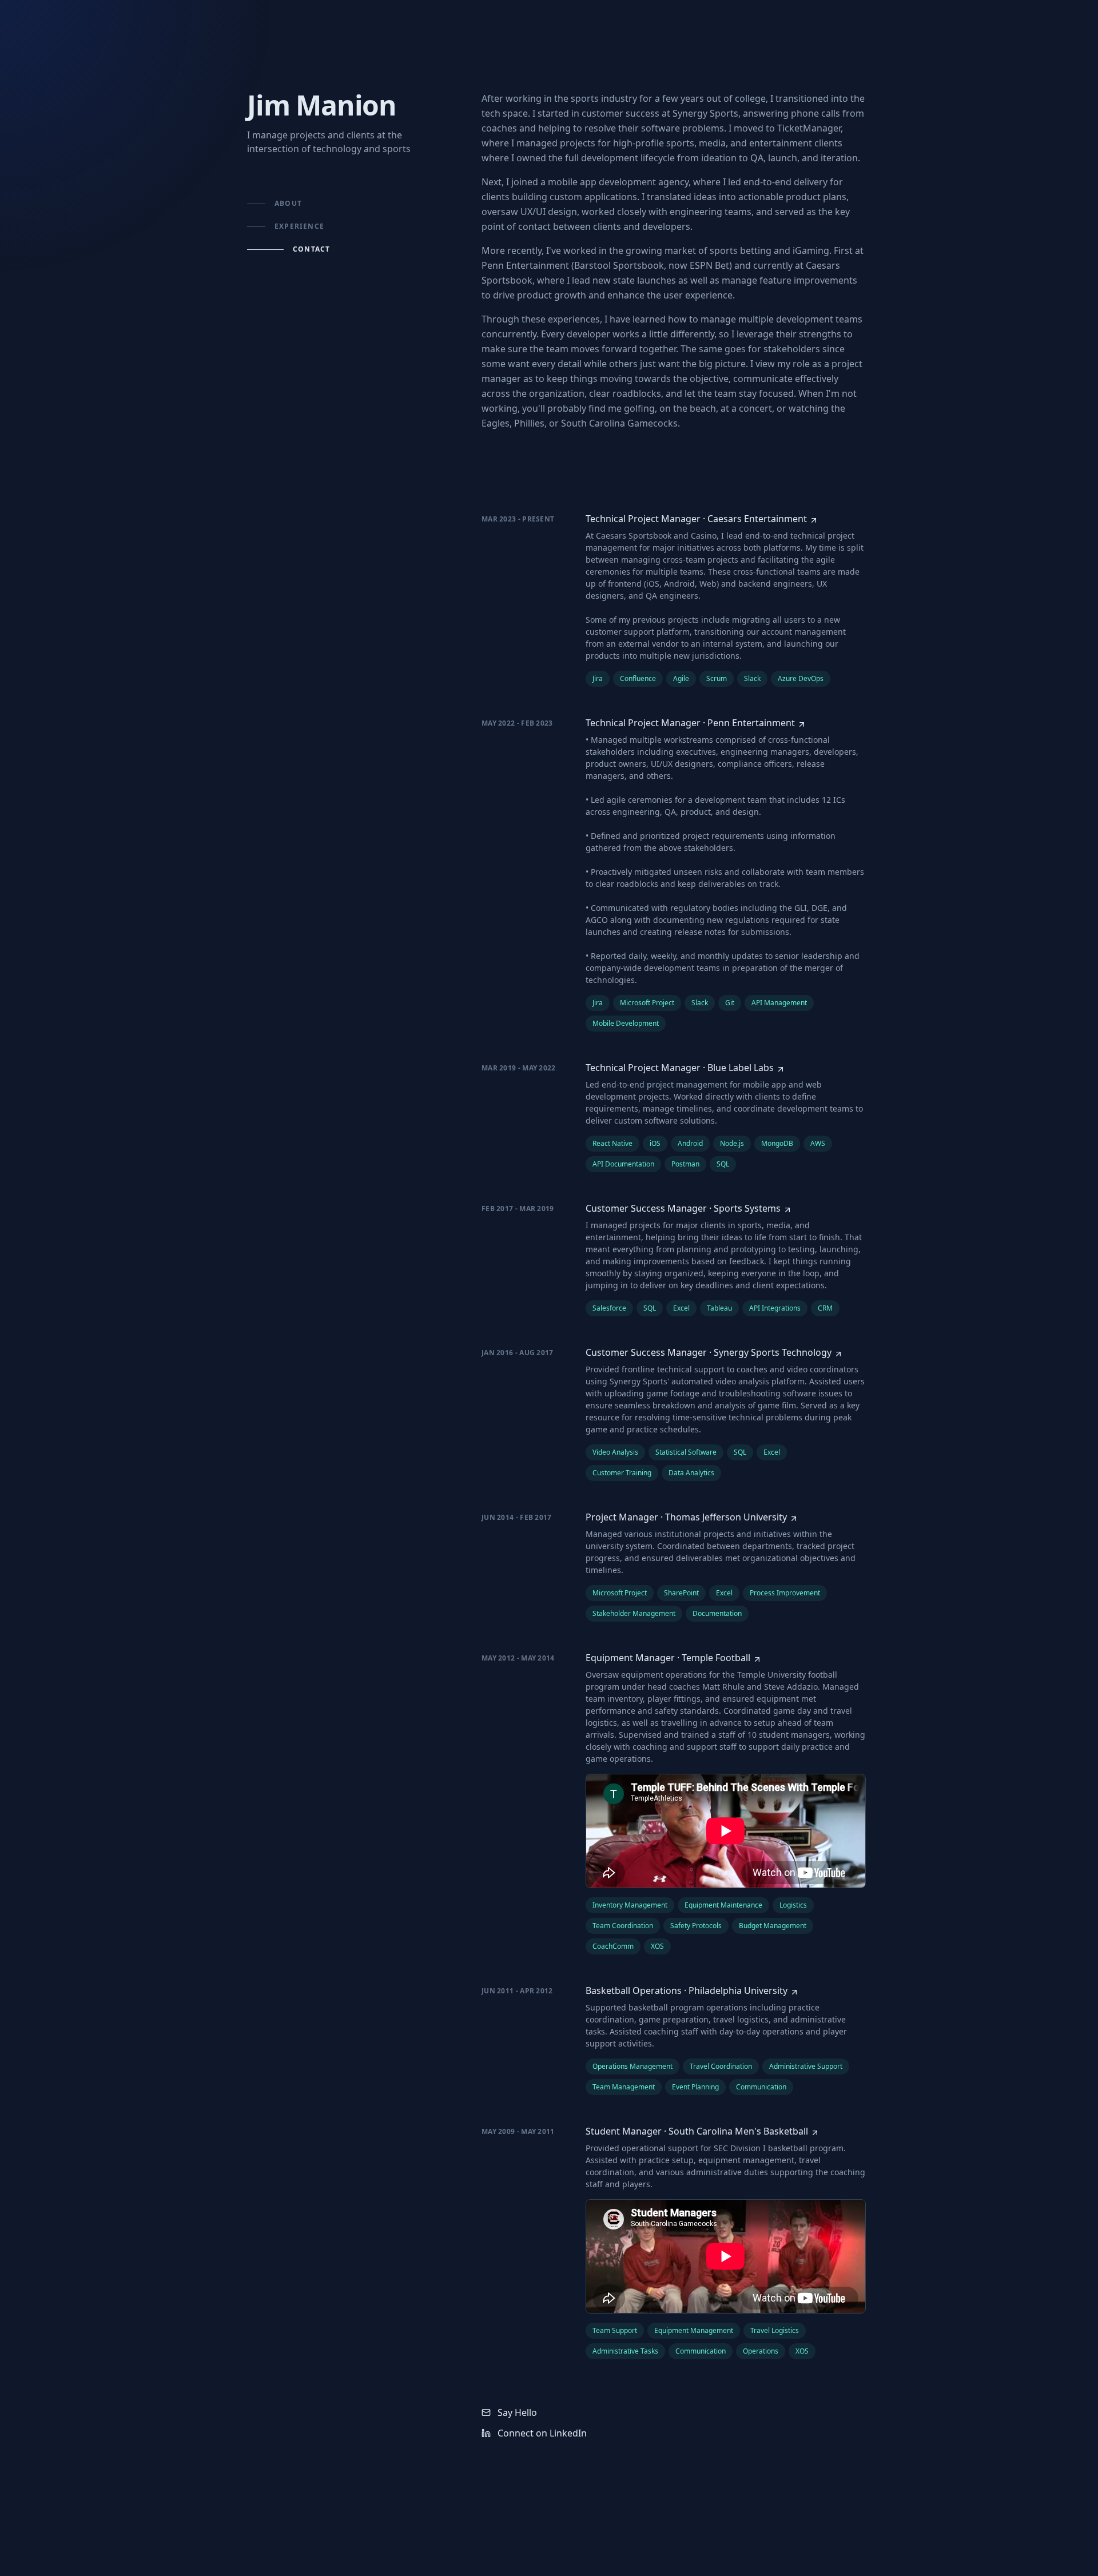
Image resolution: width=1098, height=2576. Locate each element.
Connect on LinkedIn (542, 2433)
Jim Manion (322, 105)
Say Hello (517, 2412)
